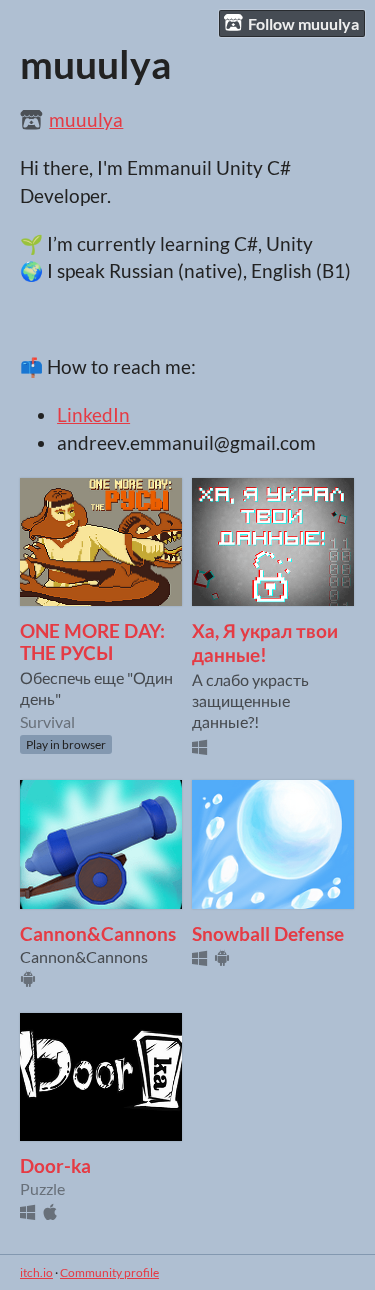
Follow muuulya (303, 23)
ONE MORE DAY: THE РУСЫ (92, 642)
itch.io (36, 1272)
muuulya (86, 120)
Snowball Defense (268, 934)
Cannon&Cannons (98, 934)
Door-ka (55, 1166)
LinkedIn (93, 415)
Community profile (109, 1272)
